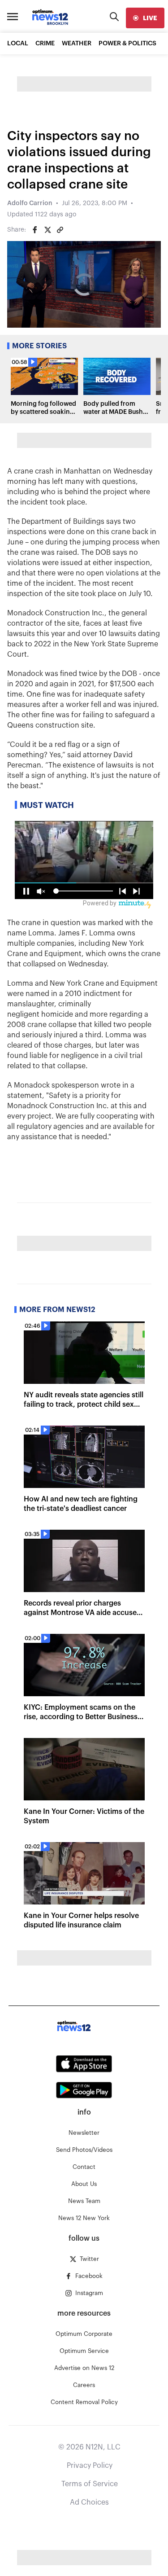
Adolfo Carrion (30, 203)
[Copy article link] (60, 230)
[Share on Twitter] (47, 230)
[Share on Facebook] (35, 230)
